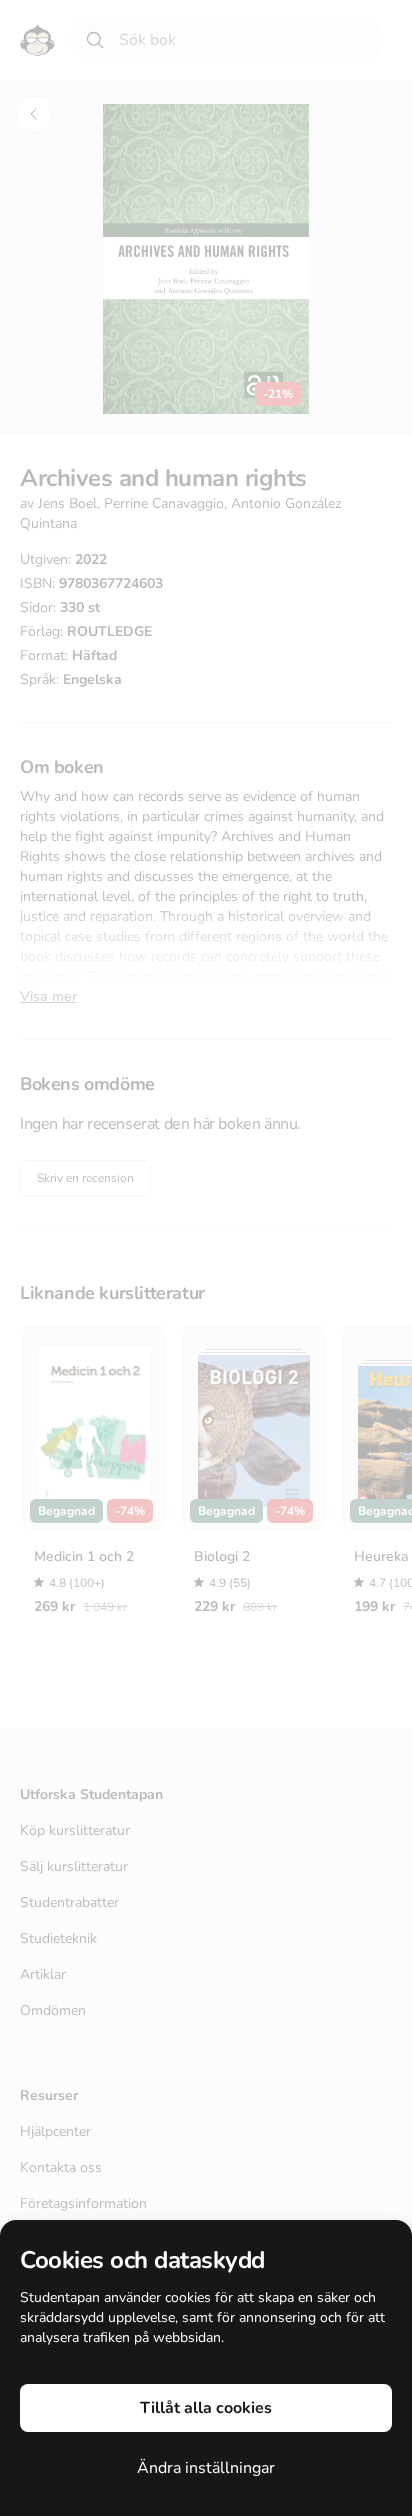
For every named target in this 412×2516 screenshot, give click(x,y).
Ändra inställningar (206, 2468)
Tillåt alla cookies (206, 2408)
